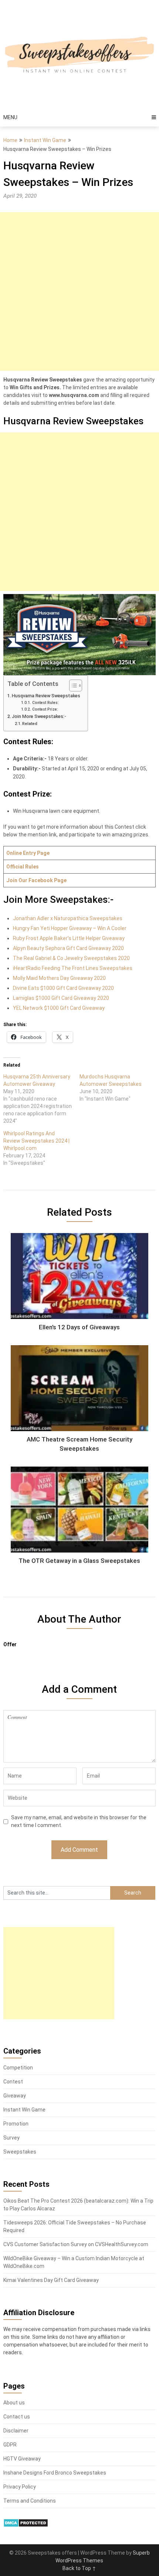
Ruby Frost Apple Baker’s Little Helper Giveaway (69, 938)
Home (10, 140)
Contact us (17, 2417)
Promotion (16, 2124)
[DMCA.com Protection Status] (26, 2525)
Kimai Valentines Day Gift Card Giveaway (51, 2280)
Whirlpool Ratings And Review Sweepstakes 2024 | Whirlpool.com (36, 1141)
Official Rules (23, 867)
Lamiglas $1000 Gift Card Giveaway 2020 (61, 998)
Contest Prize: (45, 709)
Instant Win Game (45, 140)
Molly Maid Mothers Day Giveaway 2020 (59, 978)
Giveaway (15, 2096)
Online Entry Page (28, 853)
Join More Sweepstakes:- (39, 716)
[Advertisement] (79, 291)
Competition (18, 2068)
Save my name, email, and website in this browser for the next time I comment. (79, 1821)
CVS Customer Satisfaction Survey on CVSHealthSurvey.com (76, 2244)
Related (30, 724)
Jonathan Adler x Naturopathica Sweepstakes (68, 918)
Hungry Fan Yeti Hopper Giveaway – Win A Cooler (70, 928)
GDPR (10, 2445)
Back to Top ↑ (79, 2568)
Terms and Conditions (30, 2501)
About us (14, 2403)
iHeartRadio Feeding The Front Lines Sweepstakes (73, 968)
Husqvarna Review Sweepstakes (46, 696)
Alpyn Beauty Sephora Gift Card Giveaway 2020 (68, 948)
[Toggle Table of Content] (72, 686)
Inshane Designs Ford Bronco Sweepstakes (55, 2473)
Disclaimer (16, 2431)
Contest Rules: (45, 703)
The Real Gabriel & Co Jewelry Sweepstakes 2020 (71, 958)
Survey (11, 2138)
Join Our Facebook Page (36, 880)
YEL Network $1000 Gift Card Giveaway (59, 1008)
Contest (13, 2082)
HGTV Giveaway (22, 2459)
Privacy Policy (20, 2487)
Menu (10, 117)
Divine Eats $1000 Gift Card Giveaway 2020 (63, 988)
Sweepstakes (20, 2152)
